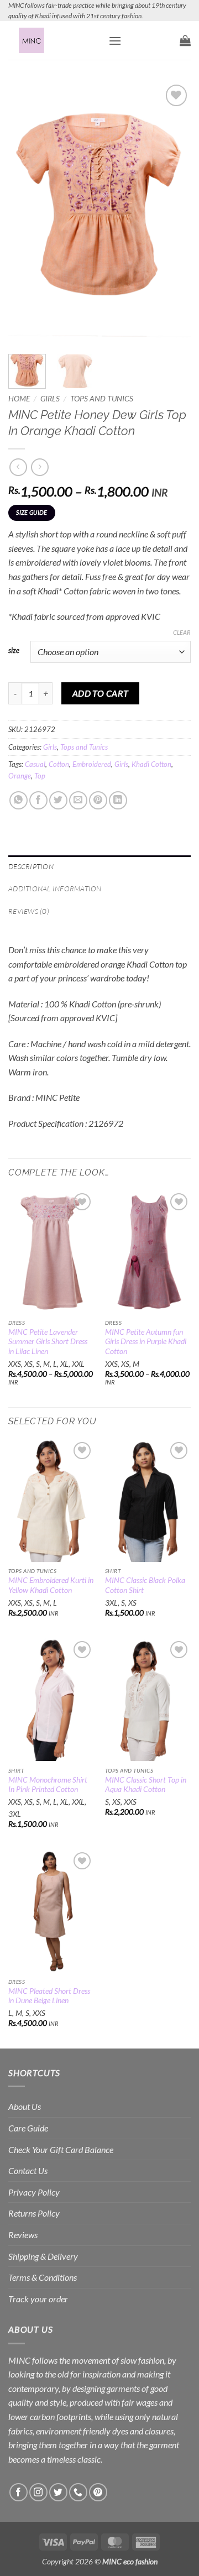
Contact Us (28, 2170)
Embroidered (92, 764)
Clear (182, 632)
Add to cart (101, 693)
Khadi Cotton (151, 764)
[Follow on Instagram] (38, 2492)
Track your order (38, 2299)
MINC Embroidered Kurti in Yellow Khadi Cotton (51, 1585)
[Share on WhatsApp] (19, 800)
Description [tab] (31, 866)
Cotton (59, 764)
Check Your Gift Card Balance (61, 2149)
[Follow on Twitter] (58, 2492)
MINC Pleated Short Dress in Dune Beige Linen (49, 1996)
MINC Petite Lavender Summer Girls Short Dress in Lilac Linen (48, 1342)
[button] (115, 41)
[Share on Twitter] (58, 800)
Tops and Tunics (102, 399)
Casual (35, 764)
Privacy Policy (34, 2192)
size (14, 651)
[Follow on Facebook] (19, 2492)
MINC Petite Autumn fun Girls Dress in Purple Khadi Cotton (146, 1342)
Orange (20, 776)
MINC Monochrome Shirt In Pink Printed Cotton (48, 1785)
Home (19, 399)
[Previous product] (40, 467)
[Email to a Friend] (78, 800)
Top (40, 776)
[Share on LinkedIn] (118, 800)
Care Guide (28, 2128)
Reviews (23, 2235)
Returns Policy (34, 2213)
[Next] (173, 212)
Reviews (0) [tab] (29, 911)
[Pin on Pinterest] (98, 800)
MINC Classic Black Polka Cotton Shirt (145, 1585)
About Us (25, 2106)
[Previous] (26, 212)
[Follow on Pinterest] (98, 2492)
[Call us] (78, 2492)
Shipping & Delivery (43, 2256)
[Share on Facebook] (38, 800)
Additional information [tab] (55, 889)
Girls (50, 399)
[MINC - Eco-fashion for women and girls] (54, 40)
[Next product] (18, 467)
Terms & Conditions (43, 2277)
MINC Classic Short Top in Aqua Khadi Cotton (146, 1785)
